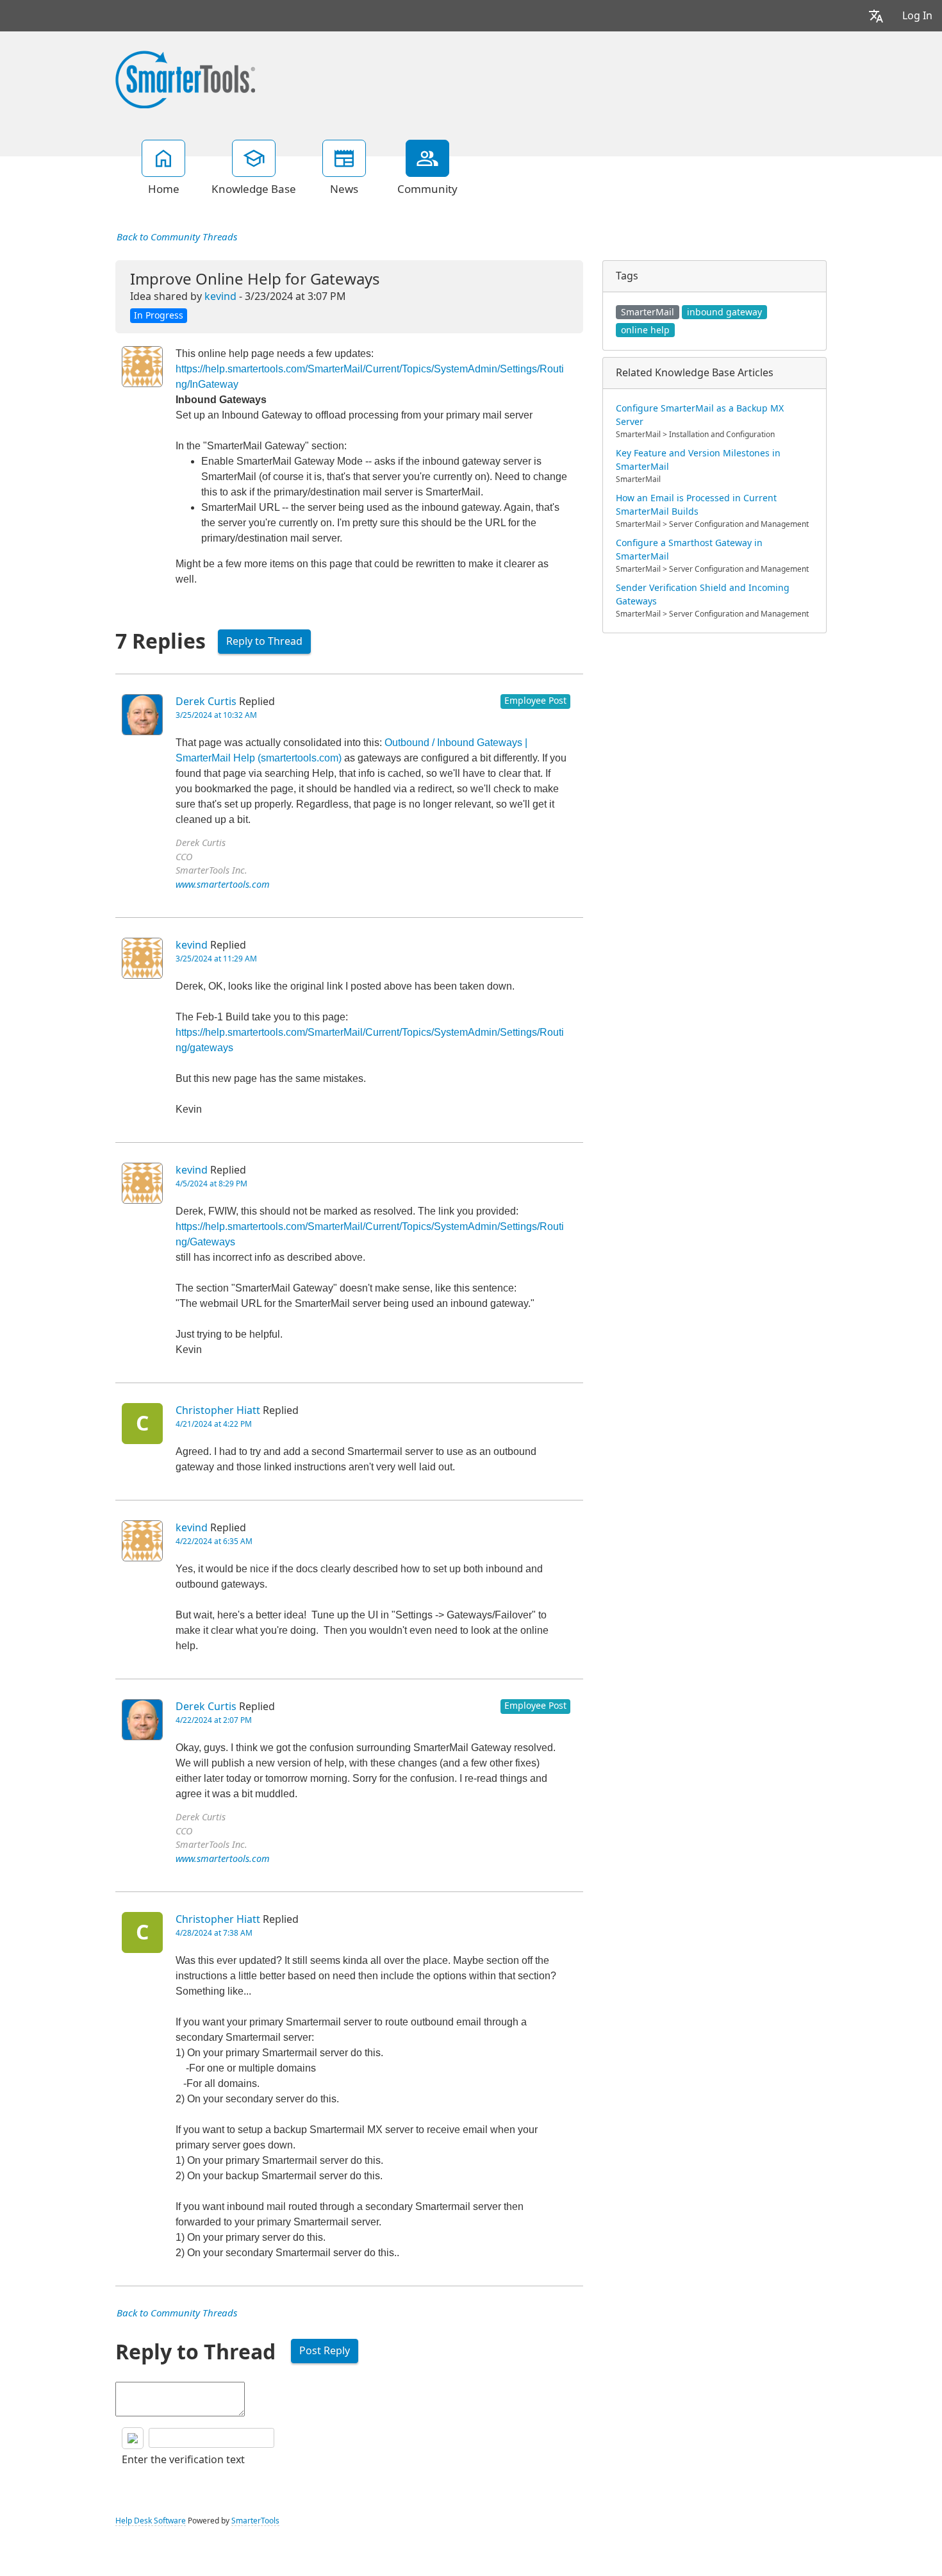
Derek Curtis (206, 702)
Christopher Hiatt (218, 1410)
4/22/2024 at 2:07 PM (214, 1720)
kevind (220, 296)
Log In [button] (917, 16)
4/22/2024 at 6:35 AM (214, 1541)
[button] (876, 16)
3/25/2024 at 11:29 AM (216, 959)
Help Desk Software (151, 2521)
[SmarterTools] (185, 78)
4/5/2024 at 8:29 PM (211, 1184)
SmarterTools (255, 2521)
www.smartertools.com (223, 885)
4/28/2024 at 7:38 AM (214, 1933)
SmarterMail (648, 312)
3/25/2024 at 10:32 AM (216, 715)
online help (645, 330)
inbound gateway (724, 312)
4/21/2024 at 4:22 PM (214, 1424)
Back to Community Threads (177, 237)
